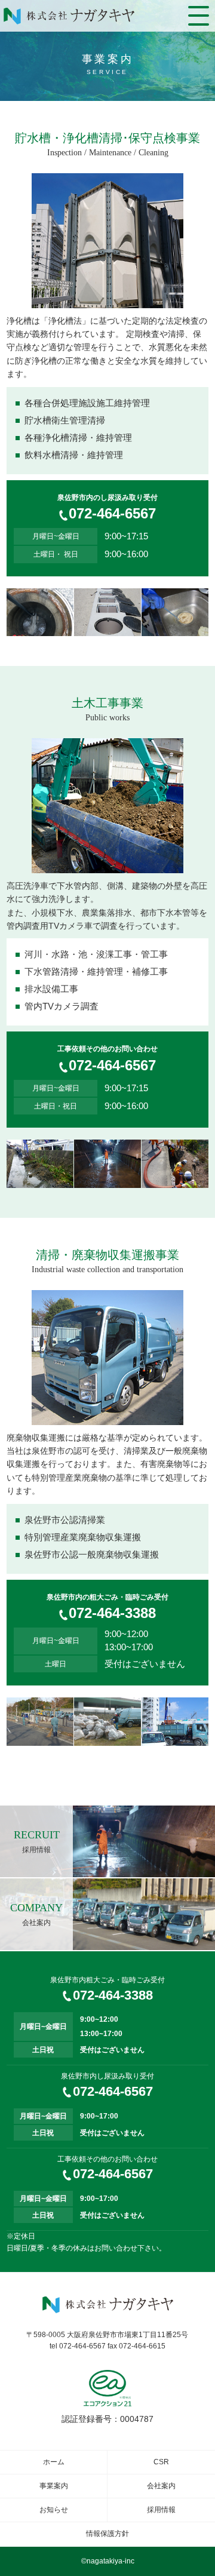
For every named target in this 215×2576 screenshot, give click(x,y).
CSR (161, 2462)
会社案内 (161, 2486)
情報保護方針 (107, 2534)
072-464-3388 (112, 1613)
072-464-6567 (112, 513)
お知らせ (54, 2510)
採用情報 (161, 2510)
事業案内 (54, 2486)
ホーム (54, 2462)
